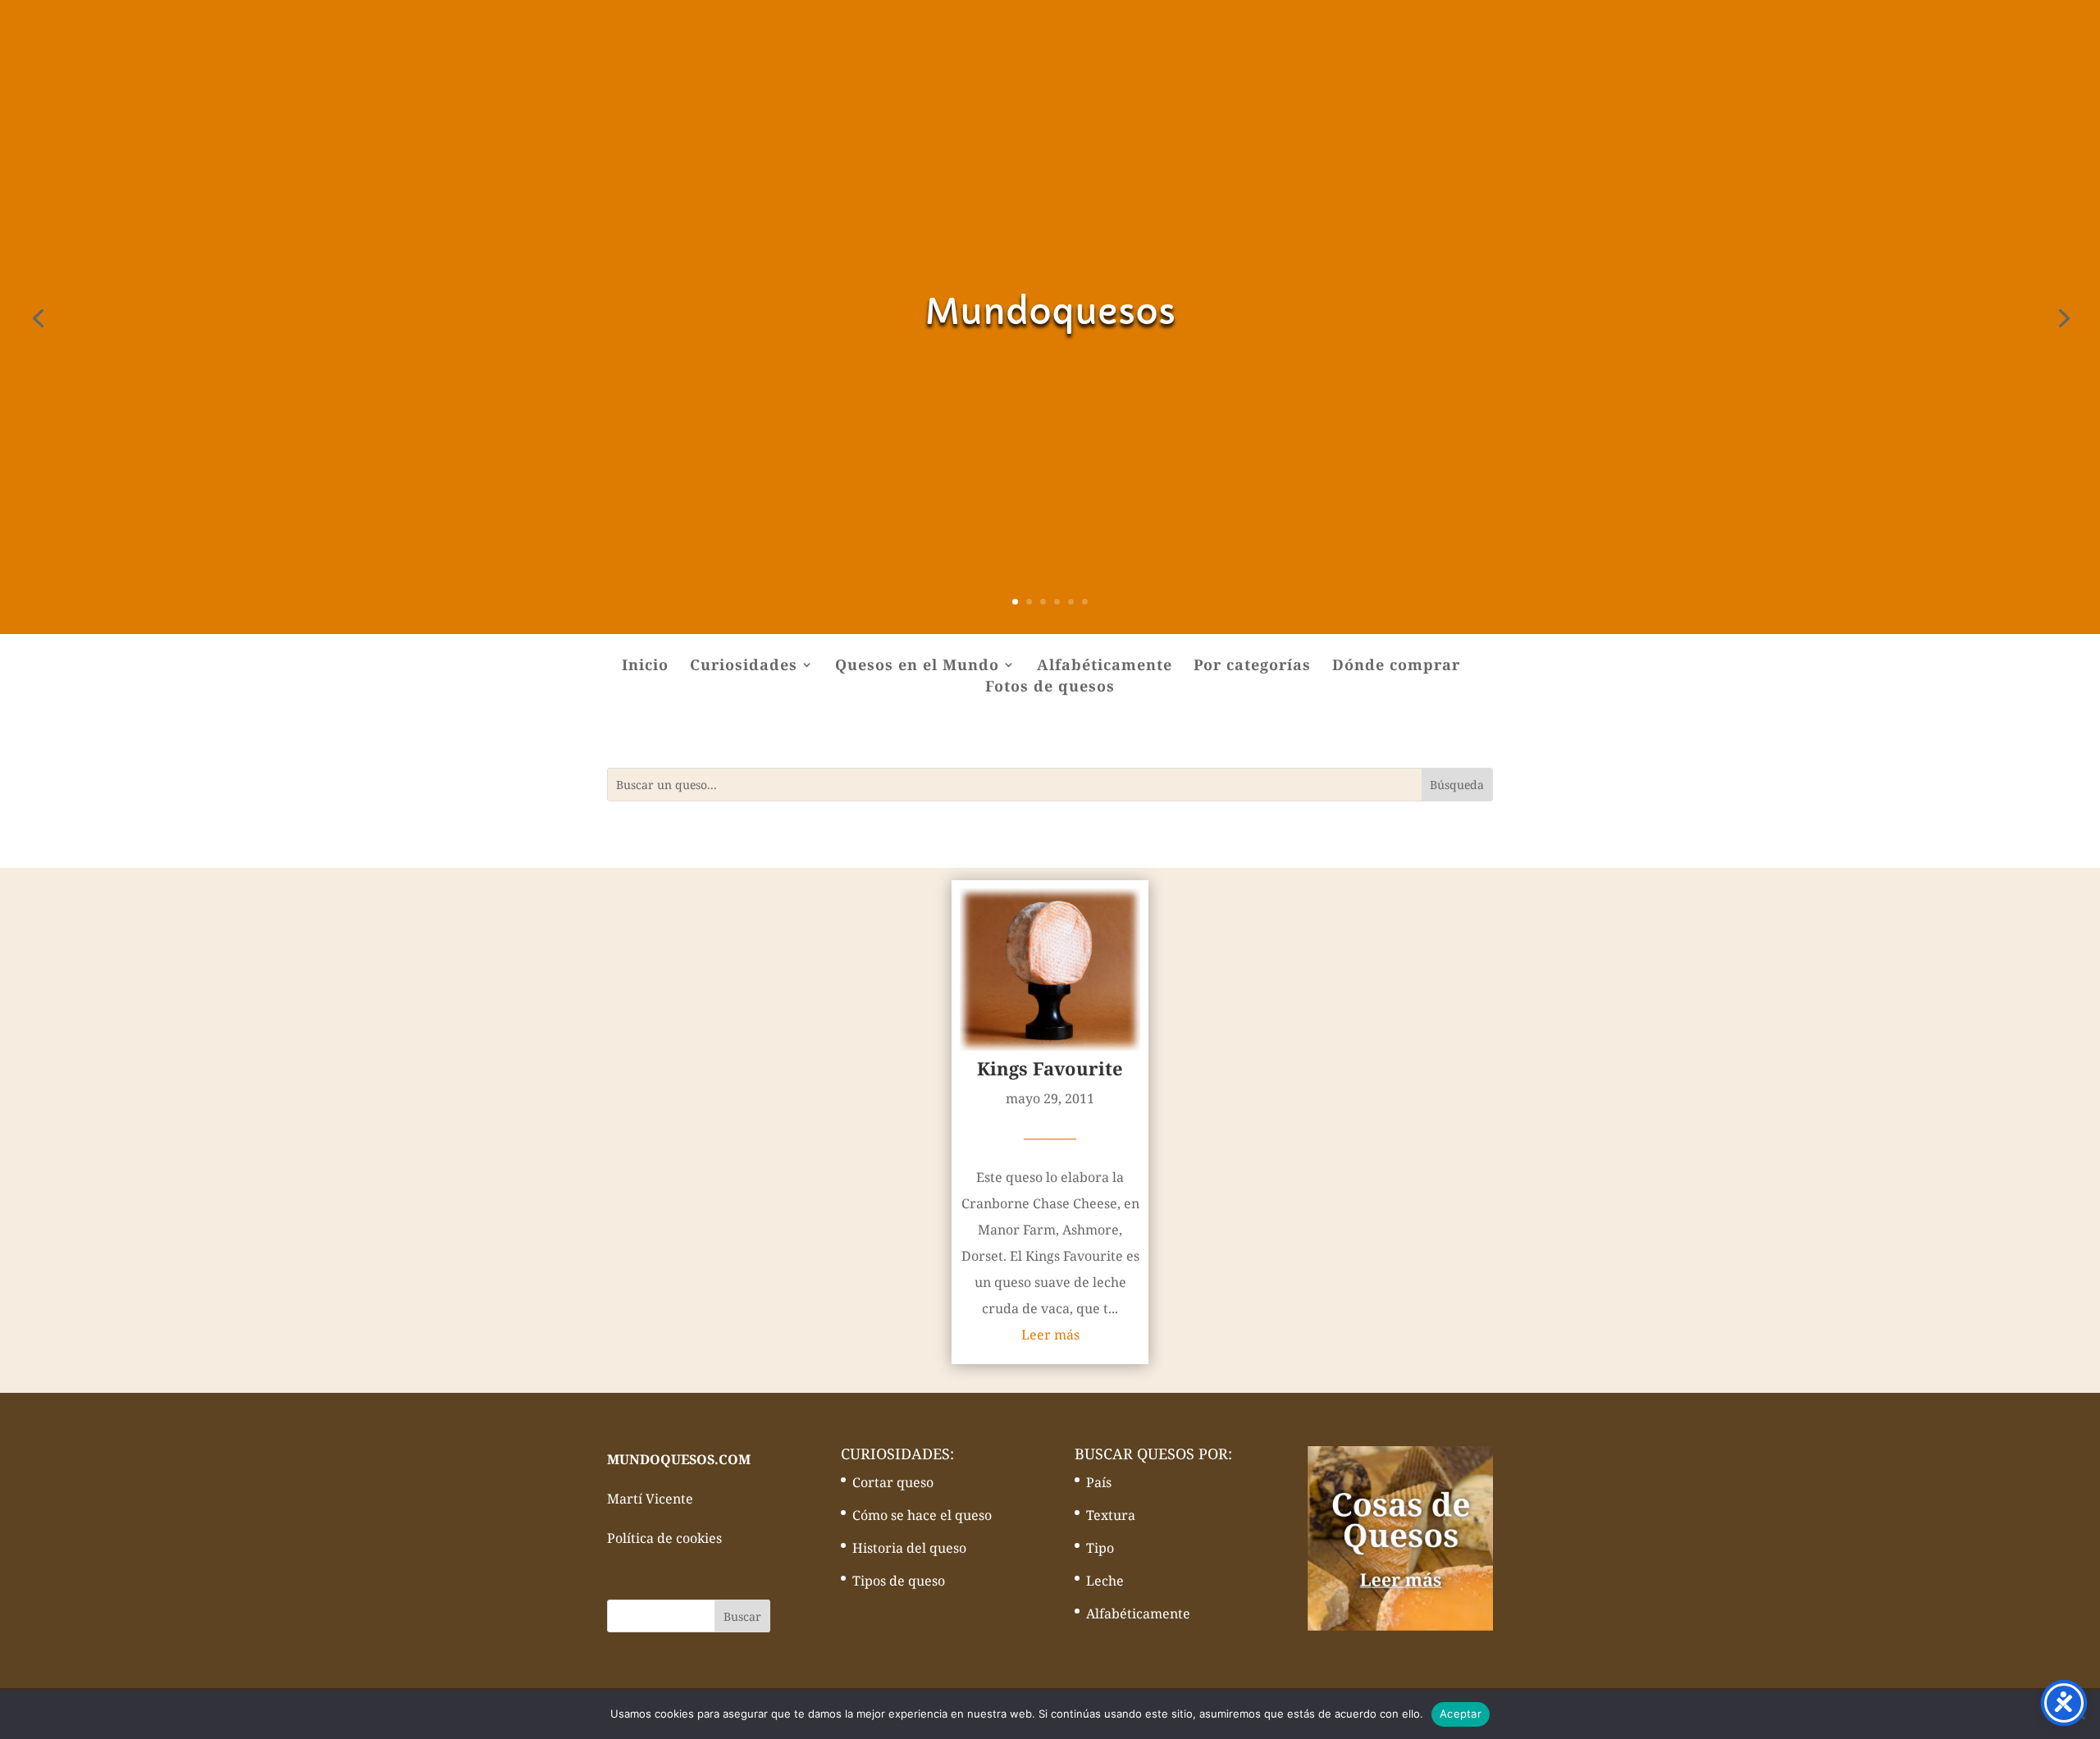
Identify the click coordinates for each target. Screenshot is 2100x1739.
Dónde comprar (1396, 666)
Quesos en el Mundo (917, 666)
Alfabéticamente (1105, 666)
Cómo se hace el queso (922, 1515)
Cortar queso (893, 1482)
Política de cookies (664, 1538)
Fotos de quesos (1050, 688)
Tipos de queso (899, 1581)
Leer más (1050, 1335)
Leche (1105, 1581)
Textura (1111, 1515)
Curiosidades (744, 666)
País (1099, 1482)
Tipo (1100, 1548)
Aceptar (1461, 1714)
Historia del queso (909, 1548)
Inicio (645, 666)
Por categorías (1252, 666)
